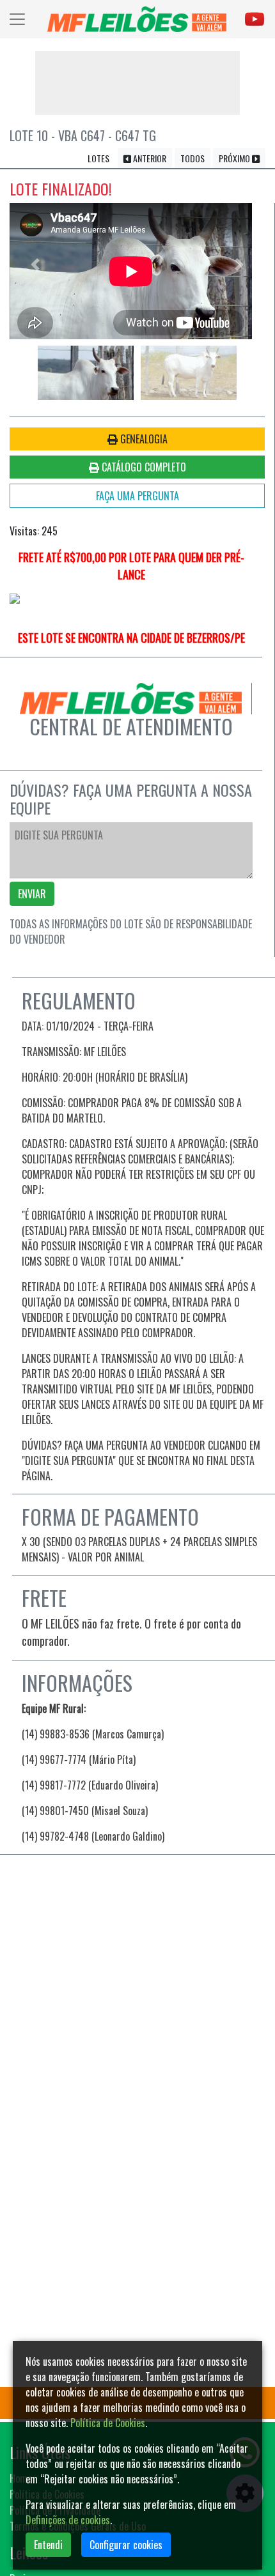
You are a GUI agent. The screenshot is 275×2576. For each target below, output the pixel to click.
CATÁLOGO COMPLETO (143, 467)
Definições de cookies (68, 2520)
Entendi (48, 2545)
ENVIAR (32, 894)
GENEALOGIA (143, 439)
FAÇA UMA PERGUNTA (137, 496)
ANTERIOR (149, 158)
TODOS (192, 158)
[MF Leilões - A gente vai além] (137, 19)
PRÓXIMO (235, 158)
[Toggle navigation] (17, 19)
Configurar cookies (126, 2545)
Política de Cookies (108, 2423)
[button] (35, 265)
